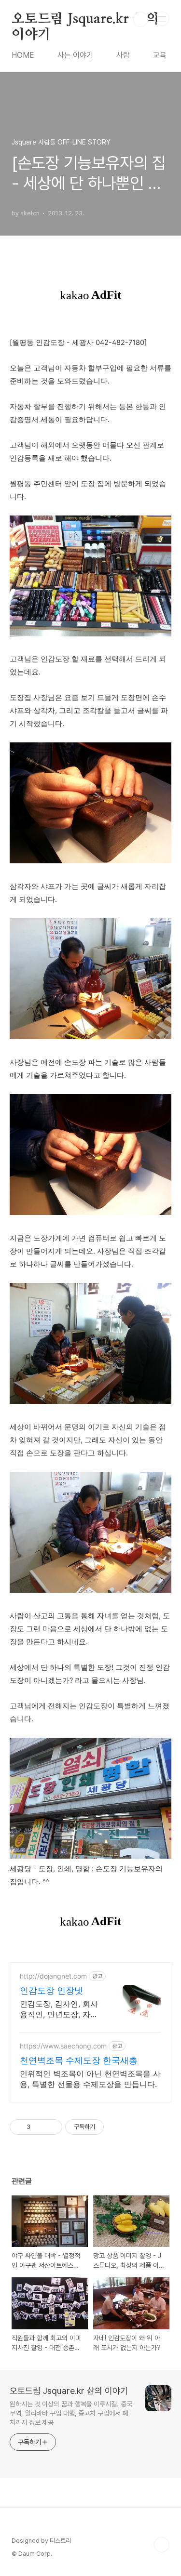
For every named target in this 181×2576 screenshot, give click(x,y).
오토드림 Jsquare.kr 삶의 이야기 (85, 20)
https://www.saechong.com (63, 2046)
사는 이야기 (75, 55)
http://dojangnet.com (53, 1976)
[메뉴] (162, 19)
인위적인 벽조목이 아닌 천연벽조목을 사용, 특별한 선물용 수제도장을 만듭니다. (90, 2079)
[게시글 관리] (51, 2127)
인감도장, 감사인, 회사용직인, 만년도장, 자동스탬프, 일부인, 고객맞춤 (59, 2009)
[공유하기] (39, 2127)
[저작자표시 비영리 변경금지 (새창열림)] (117, 2127)
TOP (162, 2545)
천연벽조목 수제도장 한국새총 (79, 2060)
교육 (160, 55)
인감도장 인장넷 (51, 1990)
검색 (140, 19)
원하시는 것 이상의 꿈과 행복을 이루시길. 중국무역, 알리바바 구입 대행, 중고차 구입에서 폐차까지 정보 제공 (71, 2413)
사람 (123, 55)
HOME (23, 55)
